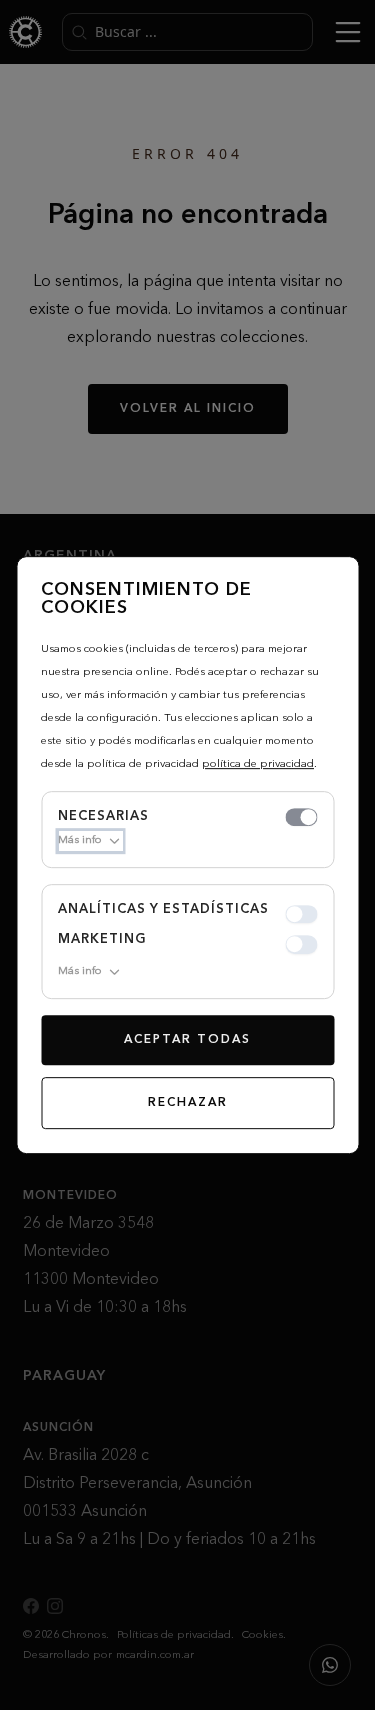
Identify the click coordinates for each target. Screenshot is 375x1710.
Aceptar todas (187, 1040)
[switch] (301, 817)
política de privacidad (258, 764)
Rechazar (188, 1103)
